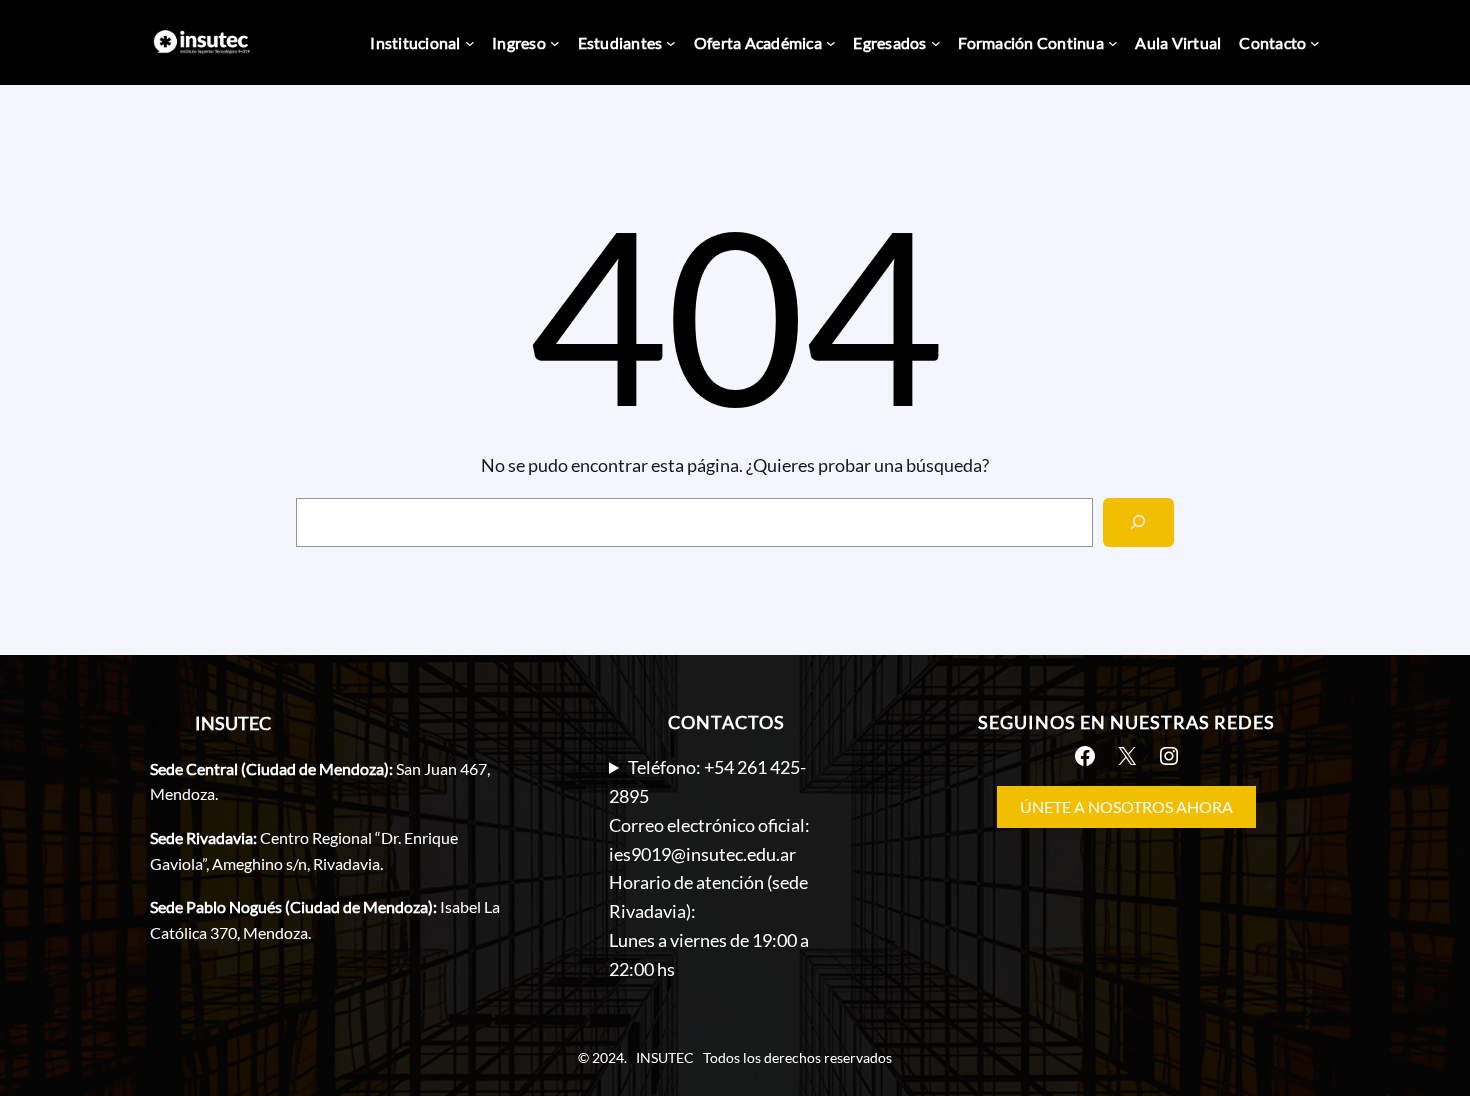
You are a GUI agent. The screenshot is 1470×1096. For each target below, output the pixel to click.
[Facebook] (1085, 756)
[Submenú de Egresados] (936, 43)
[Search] (1138, 522)
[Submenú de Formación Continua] (1113, 43)
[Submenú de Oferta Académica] (831, 43)
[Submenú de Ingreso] (555, 43)
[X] (1127, 756)
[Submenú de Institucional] (470, 43)
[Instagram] (1169, 756)
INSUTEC (233, 723)
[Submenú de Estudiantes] (671, 43)
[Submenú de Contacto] (1315, 43)
